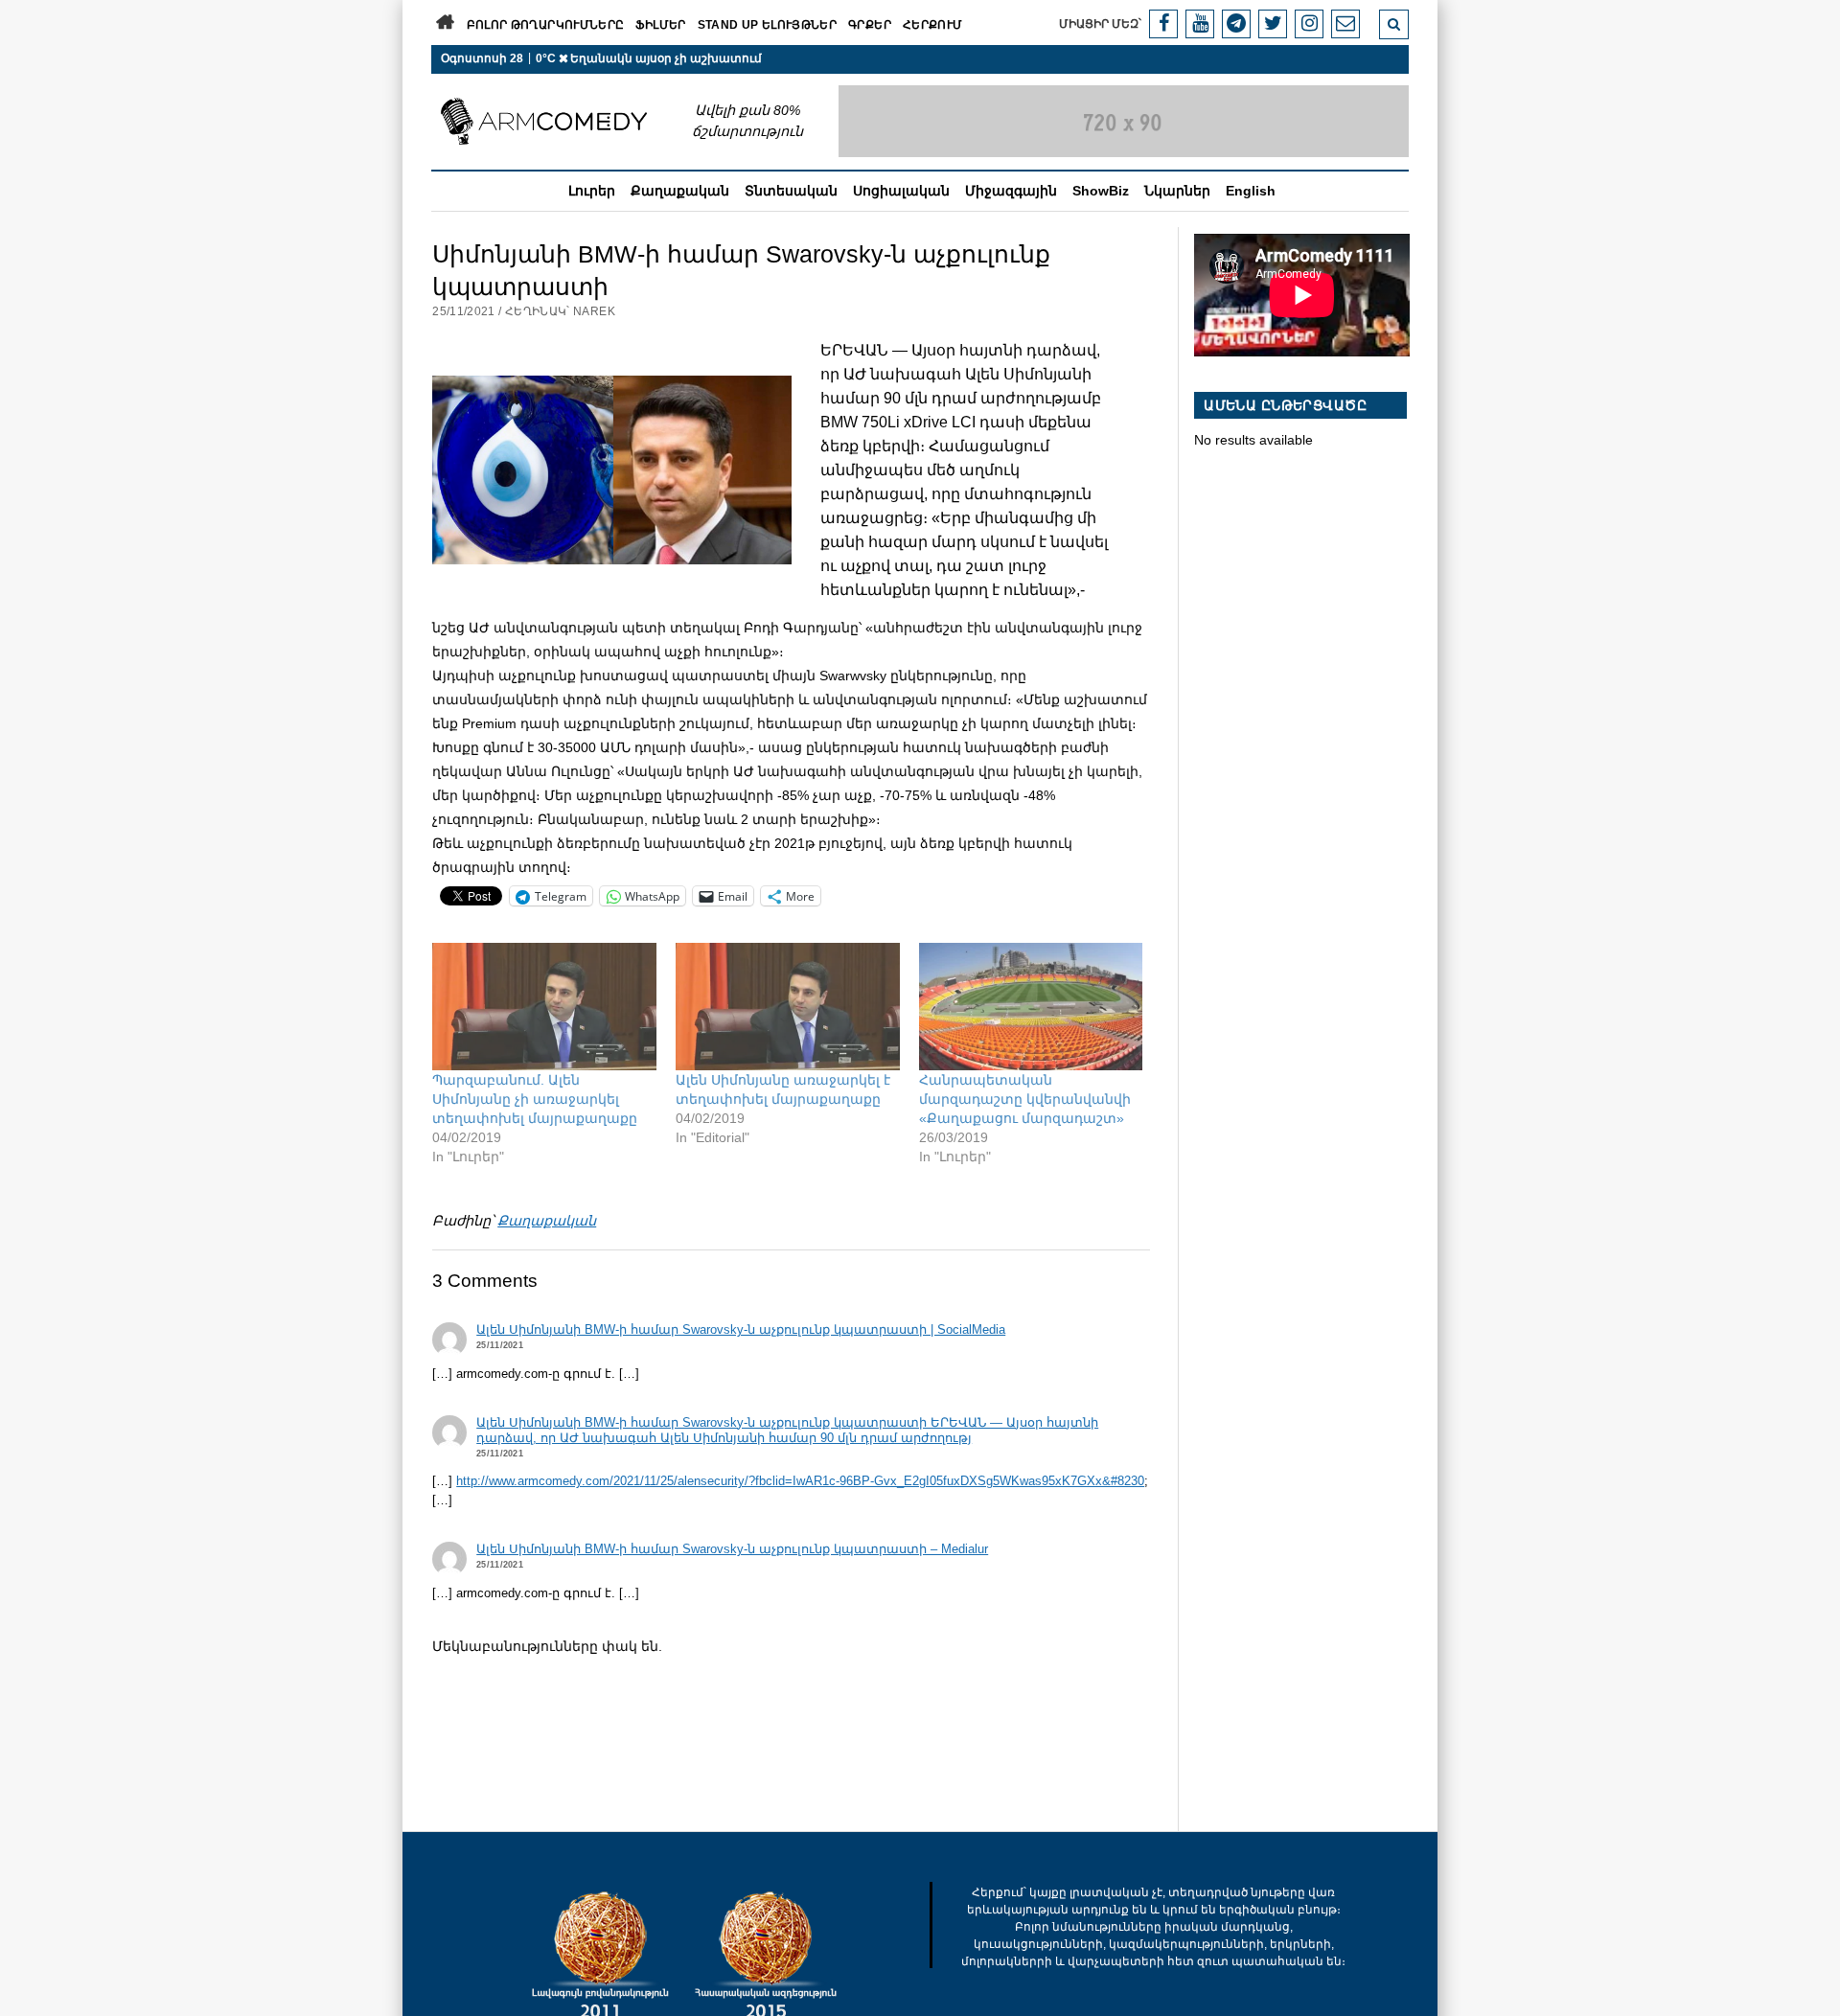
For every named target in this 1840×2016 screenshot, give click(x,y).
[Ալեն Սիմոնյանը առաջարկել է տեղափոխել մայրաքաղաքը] (788, 1007)
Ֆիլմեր (660, 25)
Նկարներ (1177, 191)
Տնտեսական (791, 191)
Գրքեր (870, 25)
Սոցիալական (901, 191)
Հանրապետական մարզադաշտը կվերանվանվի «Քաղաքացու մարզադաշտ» (1025, 1099)
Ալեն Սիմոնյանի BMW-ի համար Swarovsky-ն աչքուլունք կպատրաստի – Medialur (732, 1549)
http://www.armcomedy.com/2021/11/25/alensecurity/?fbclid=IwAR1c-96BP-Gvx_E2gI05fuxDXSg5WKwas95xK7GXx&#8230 (800, 1481)
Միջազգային (1011, 191)
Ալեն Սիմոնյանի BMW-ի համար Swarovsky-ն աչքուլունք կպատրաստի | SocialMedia (741, 1330)
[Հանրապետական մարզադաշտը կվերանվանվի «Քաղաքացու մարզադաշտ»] (1031, 1007)
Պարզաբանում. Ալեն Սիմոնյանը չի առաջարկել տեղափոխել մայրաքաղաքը (535, 1099)
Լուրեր (592, 191)
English (1251, 191)
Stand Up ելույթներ (767, 25)
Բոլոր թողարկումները (546, 25)
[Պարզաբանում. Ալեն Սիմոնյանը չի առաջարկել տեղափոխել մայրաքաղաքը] (544, 1007)
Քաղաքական (680, 191)
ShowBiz (1101, 191)
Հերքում (933, 25)
